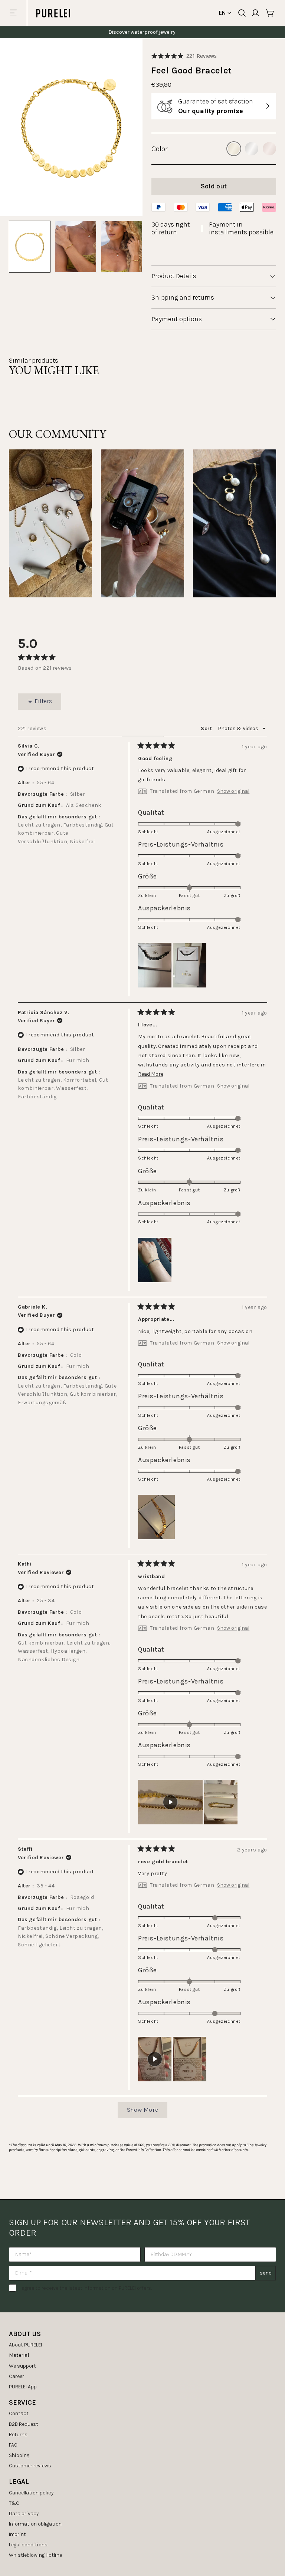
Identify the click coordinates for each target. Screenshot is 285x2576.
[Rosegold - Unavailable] (269, 149)
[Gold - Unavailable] (234, 149)
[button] (184, 56)
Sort (207, 728)
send (266, 2273)
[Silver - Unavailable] (252, 149)
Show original (233, 791)
